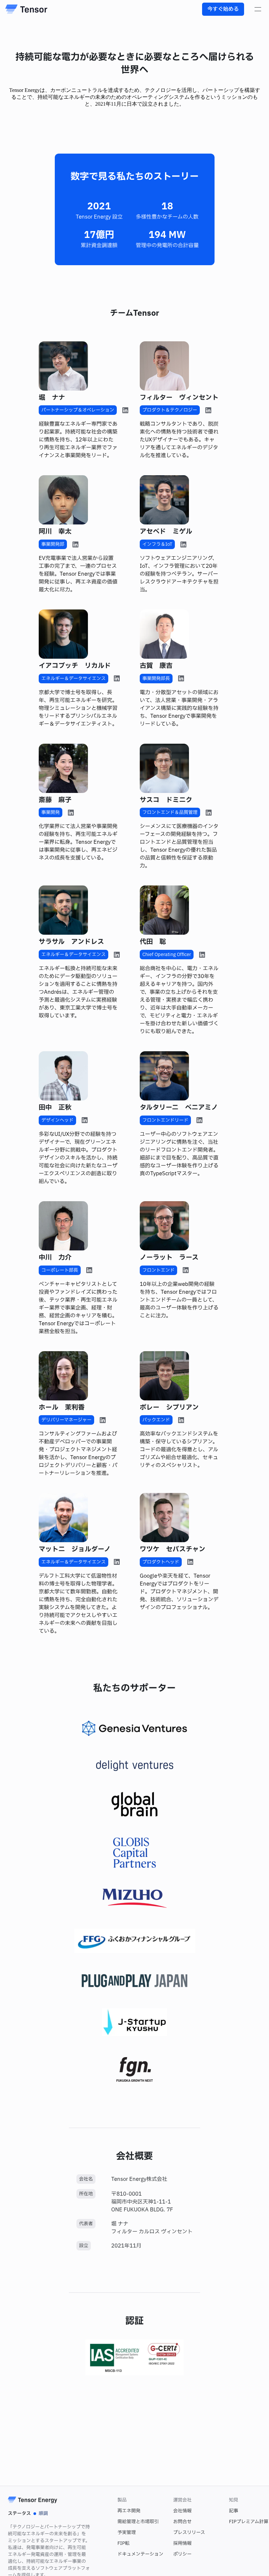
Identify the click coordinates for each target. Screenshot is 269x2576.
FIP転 (124, 2543)
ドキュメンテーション (140, 2554)
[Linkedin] (125, 410)
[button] (258, 9)
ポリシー (182, 2554)
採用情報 (182, 2543)
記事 (234, 2511)
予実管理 (127, 2533)
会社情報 (182, 2511)
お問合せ (182, 2522)
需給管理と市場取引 (138, 2522)
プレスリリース (189, 2533)
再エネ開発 (129, 2511)
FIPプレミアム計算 (249, 2522)
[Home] (26, 9)
